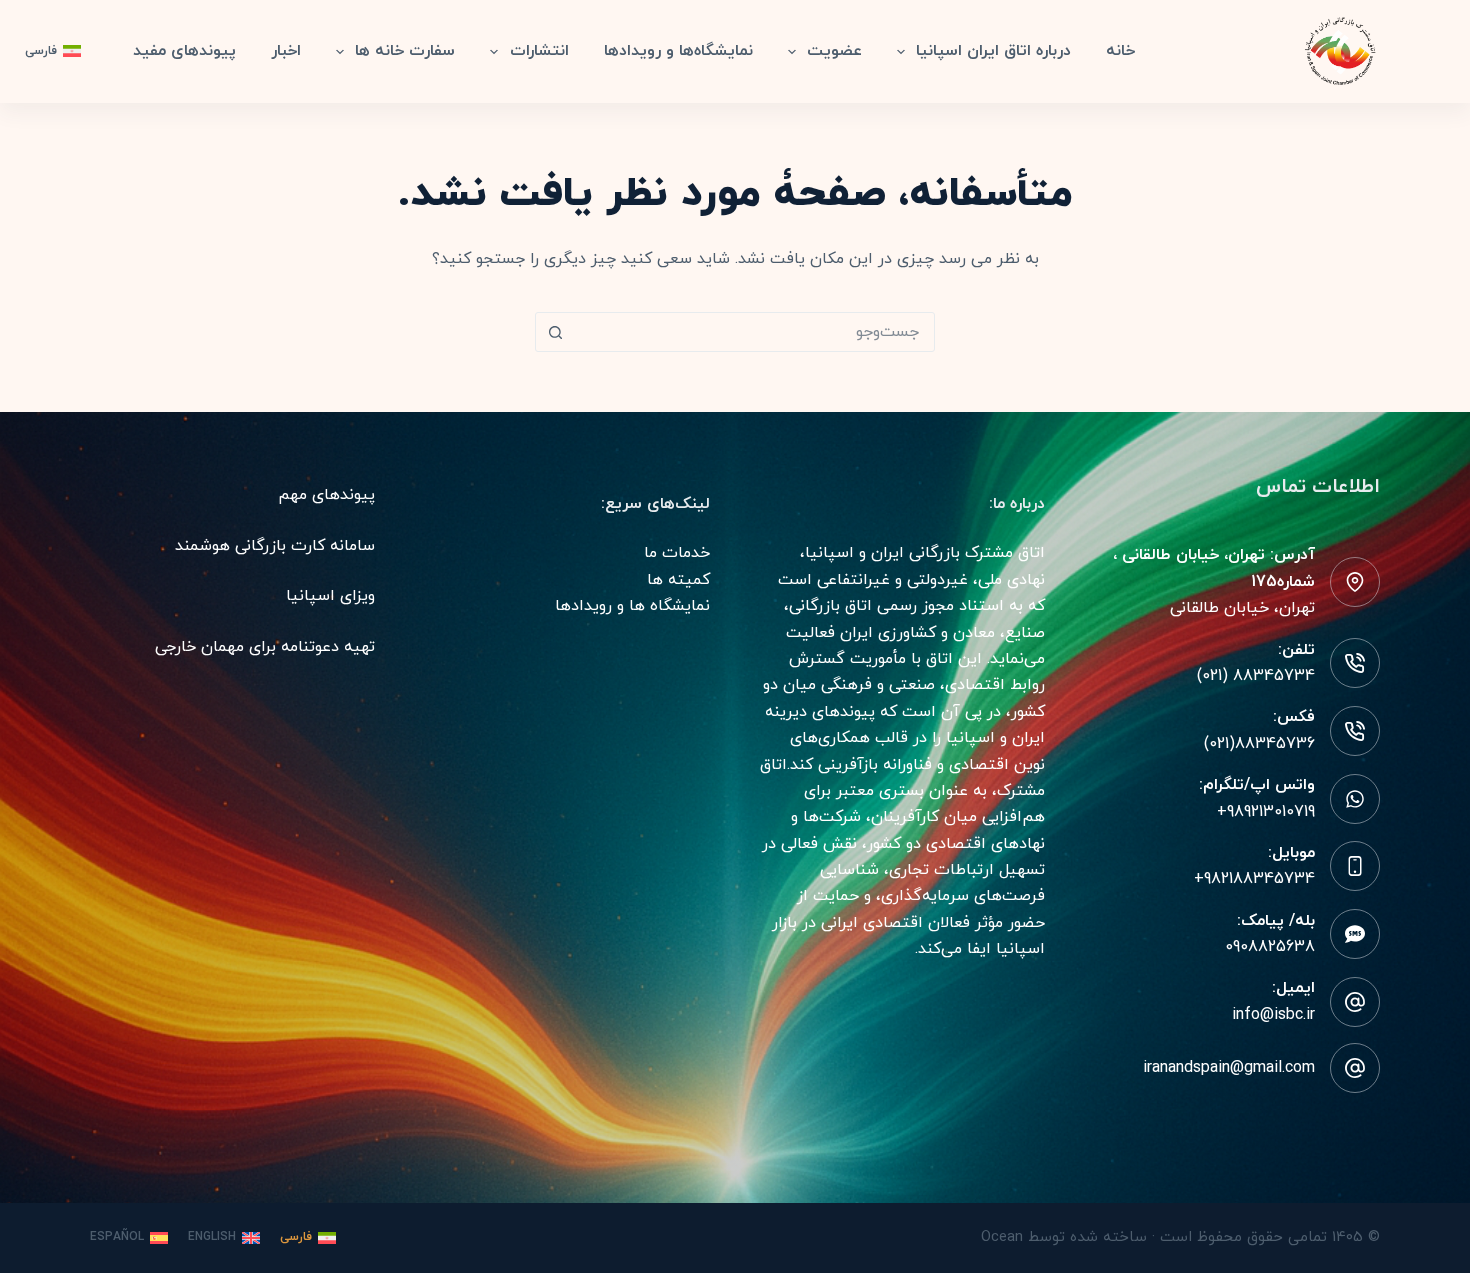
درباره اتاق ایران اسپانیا (993, 51)
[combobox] (754, 332)
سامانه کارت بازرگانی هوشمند (275, 546)
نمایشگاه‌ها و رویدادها (678, 51)
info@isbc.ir (1273, 1015)
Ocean (1002, 1237)
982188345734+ (1254, 879)
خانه (1120, 51)
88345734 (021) (1256, 676)
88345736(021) (1259, 744)
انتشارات (539, 51)
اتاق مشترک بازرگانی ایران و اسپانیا (925, 553)
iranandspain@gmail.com (1229, 1068)
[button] (53, 52)
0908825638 (1270, 947)
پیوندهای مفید (184, 51)
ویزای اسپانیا (330, 596)
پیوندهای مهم (326, 495)
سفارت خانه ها (405, 51)
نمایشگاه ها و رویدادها (632, 606)
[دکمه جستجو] (555, 332)
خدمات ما (677, 553)
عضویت (834, 51)
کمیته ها (678, 580)
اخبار (286, 51)
